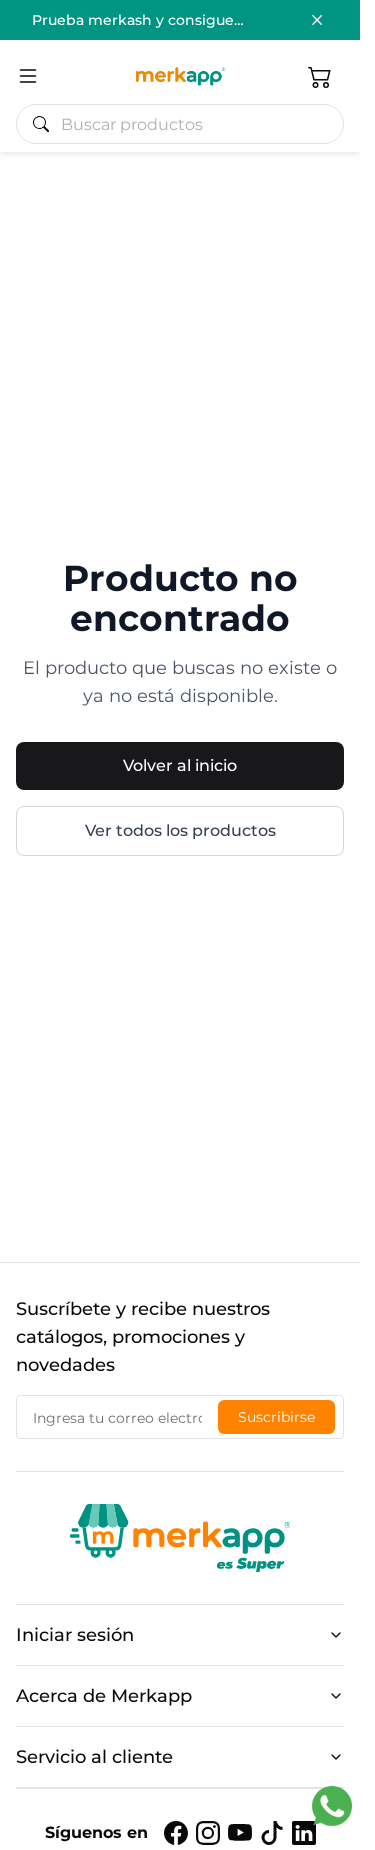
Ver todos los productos (180, 830)
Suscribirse (276, 1417)
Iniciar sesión (75, 1635)
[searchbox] (188, 124)
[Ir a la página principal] (180, 76)
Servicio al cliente (94, 1757)
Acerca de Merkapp (104, 1696)
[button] (320, 76)
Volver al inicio (180, 765)
